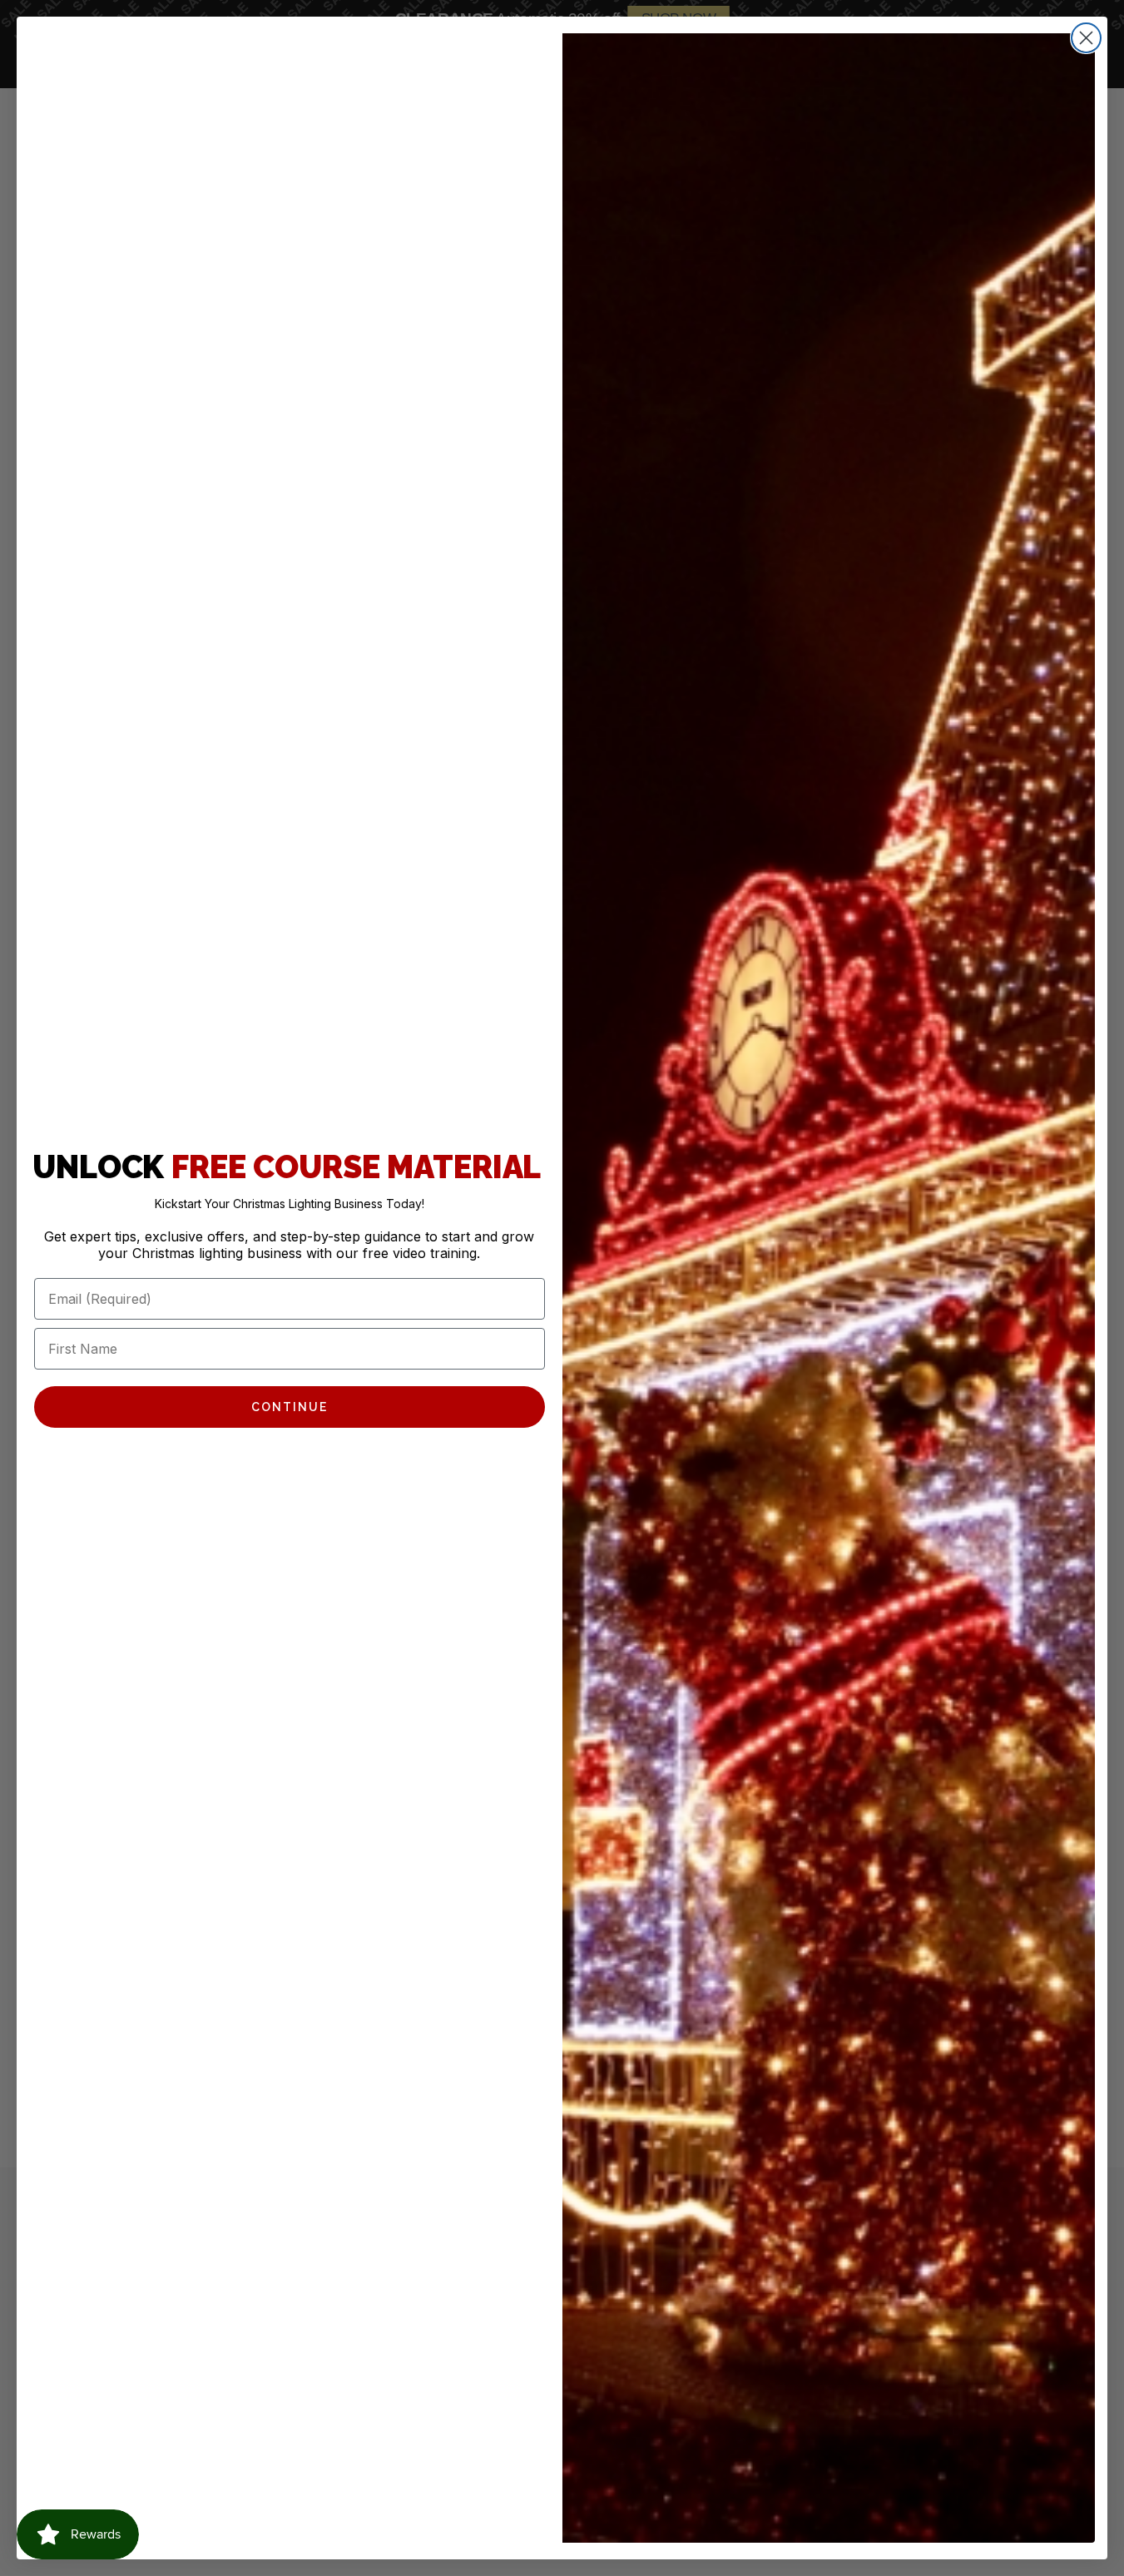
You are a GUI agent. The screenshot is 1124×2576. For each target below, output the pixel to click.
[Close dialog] (1086, 38)
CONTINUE (290, 1407)
